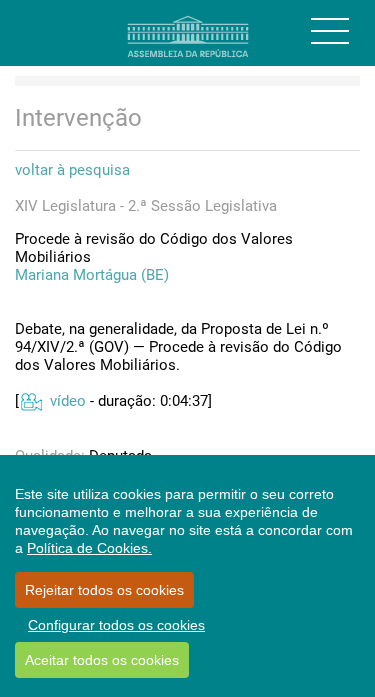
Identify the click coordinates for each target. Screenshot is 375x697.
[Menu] (330, 31)
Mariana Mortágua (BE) (92, 275)
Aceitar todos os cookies (102, 660)
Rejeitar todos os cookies (104, 590)
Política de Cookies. (89, 548)
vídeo (68, 401)
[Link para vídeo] (30, 401)
